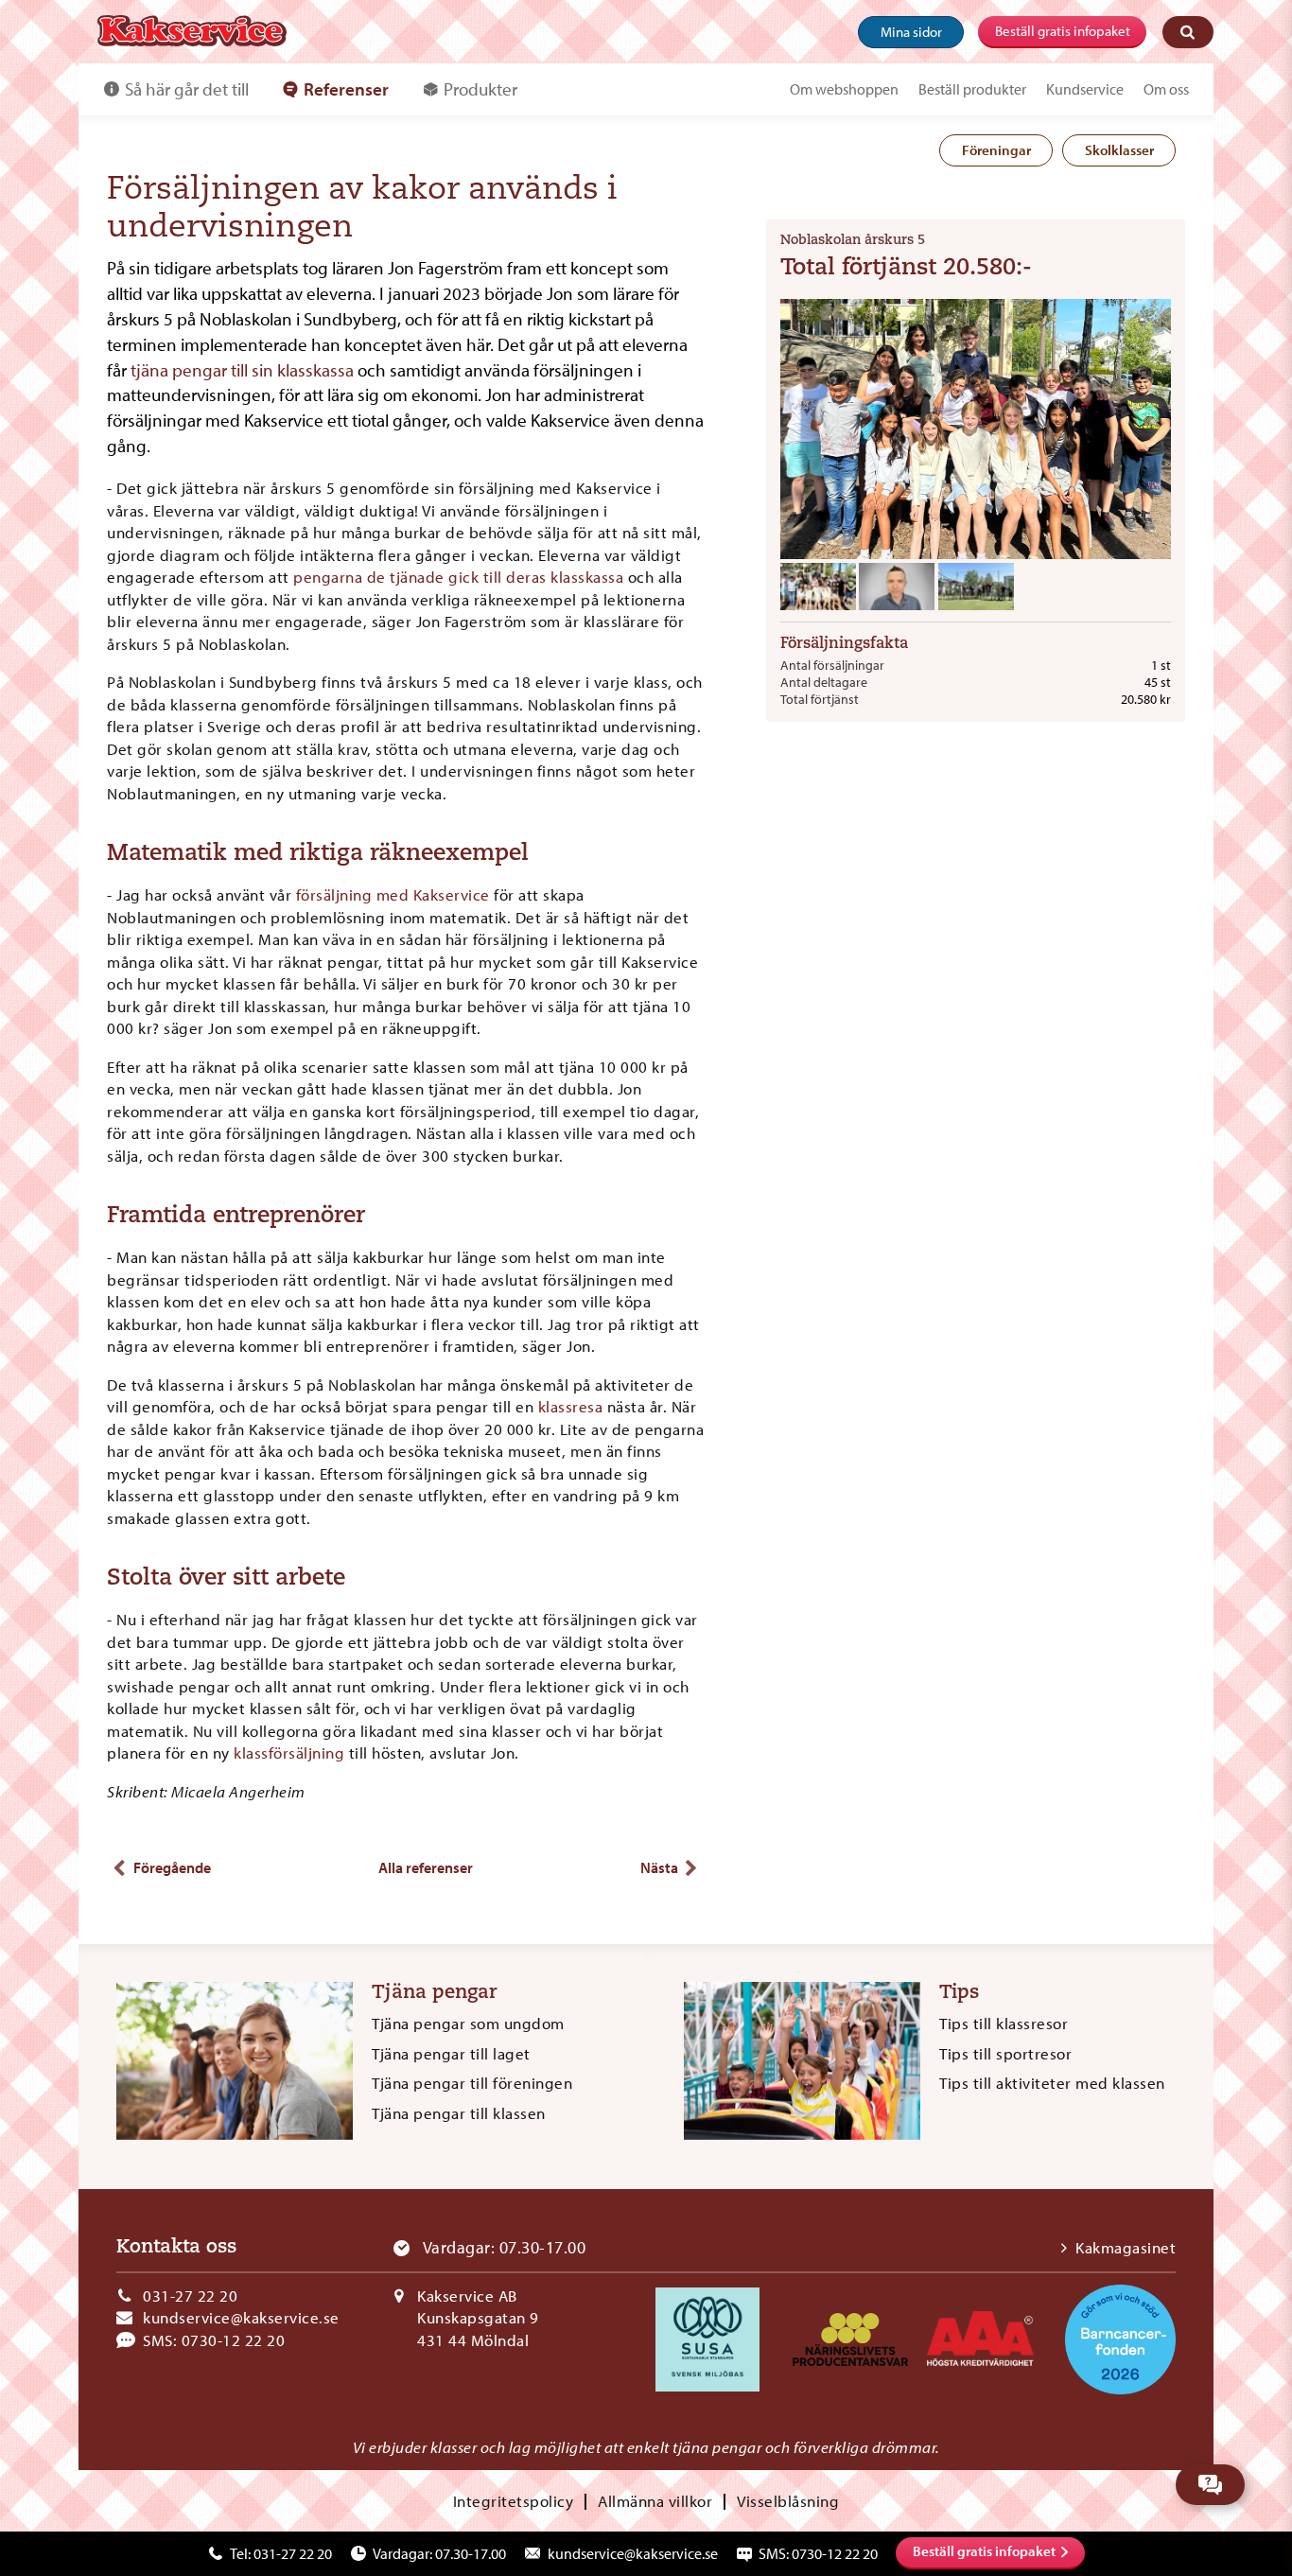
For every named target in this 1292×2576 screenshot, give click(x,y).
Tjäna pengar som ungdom (468, 2023)
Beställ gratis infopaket (1063, 31)
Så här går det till (187, 89)
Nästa (659, 1867)
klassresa (571, 1406)
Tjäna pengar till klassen (459, 2113)
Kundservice (1085, 89)
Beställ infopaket (984, 2551)
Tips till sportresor (1005, 2053)
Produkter (480, 89)
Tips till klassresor (1004, 2023)
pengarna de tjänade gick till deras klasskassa (457, 577)
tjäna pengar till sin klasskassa (242, 370)
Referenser (346, 89)
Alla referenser (426, 1867)
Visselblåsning (788, 2501)
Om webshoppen (844, 89)
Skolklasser (1119, 150)
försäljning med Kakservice (393, 894)
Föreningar (996, 150)
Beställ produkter (972, 89)
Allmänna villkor (655, 2501)
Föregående (172, 1867)
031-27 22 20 (190, 2296)
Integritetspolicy (514, 2501)
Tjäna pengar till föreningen (472, 2083)
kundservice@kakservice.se (241, 2317)
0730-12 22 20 (234, 2340)
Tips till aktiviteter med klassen (1052, 2083)
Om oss (1166, 89)
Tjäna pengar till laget (451, 2053)
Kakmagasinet (1126, 2247)
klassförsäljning (289, 1752)
